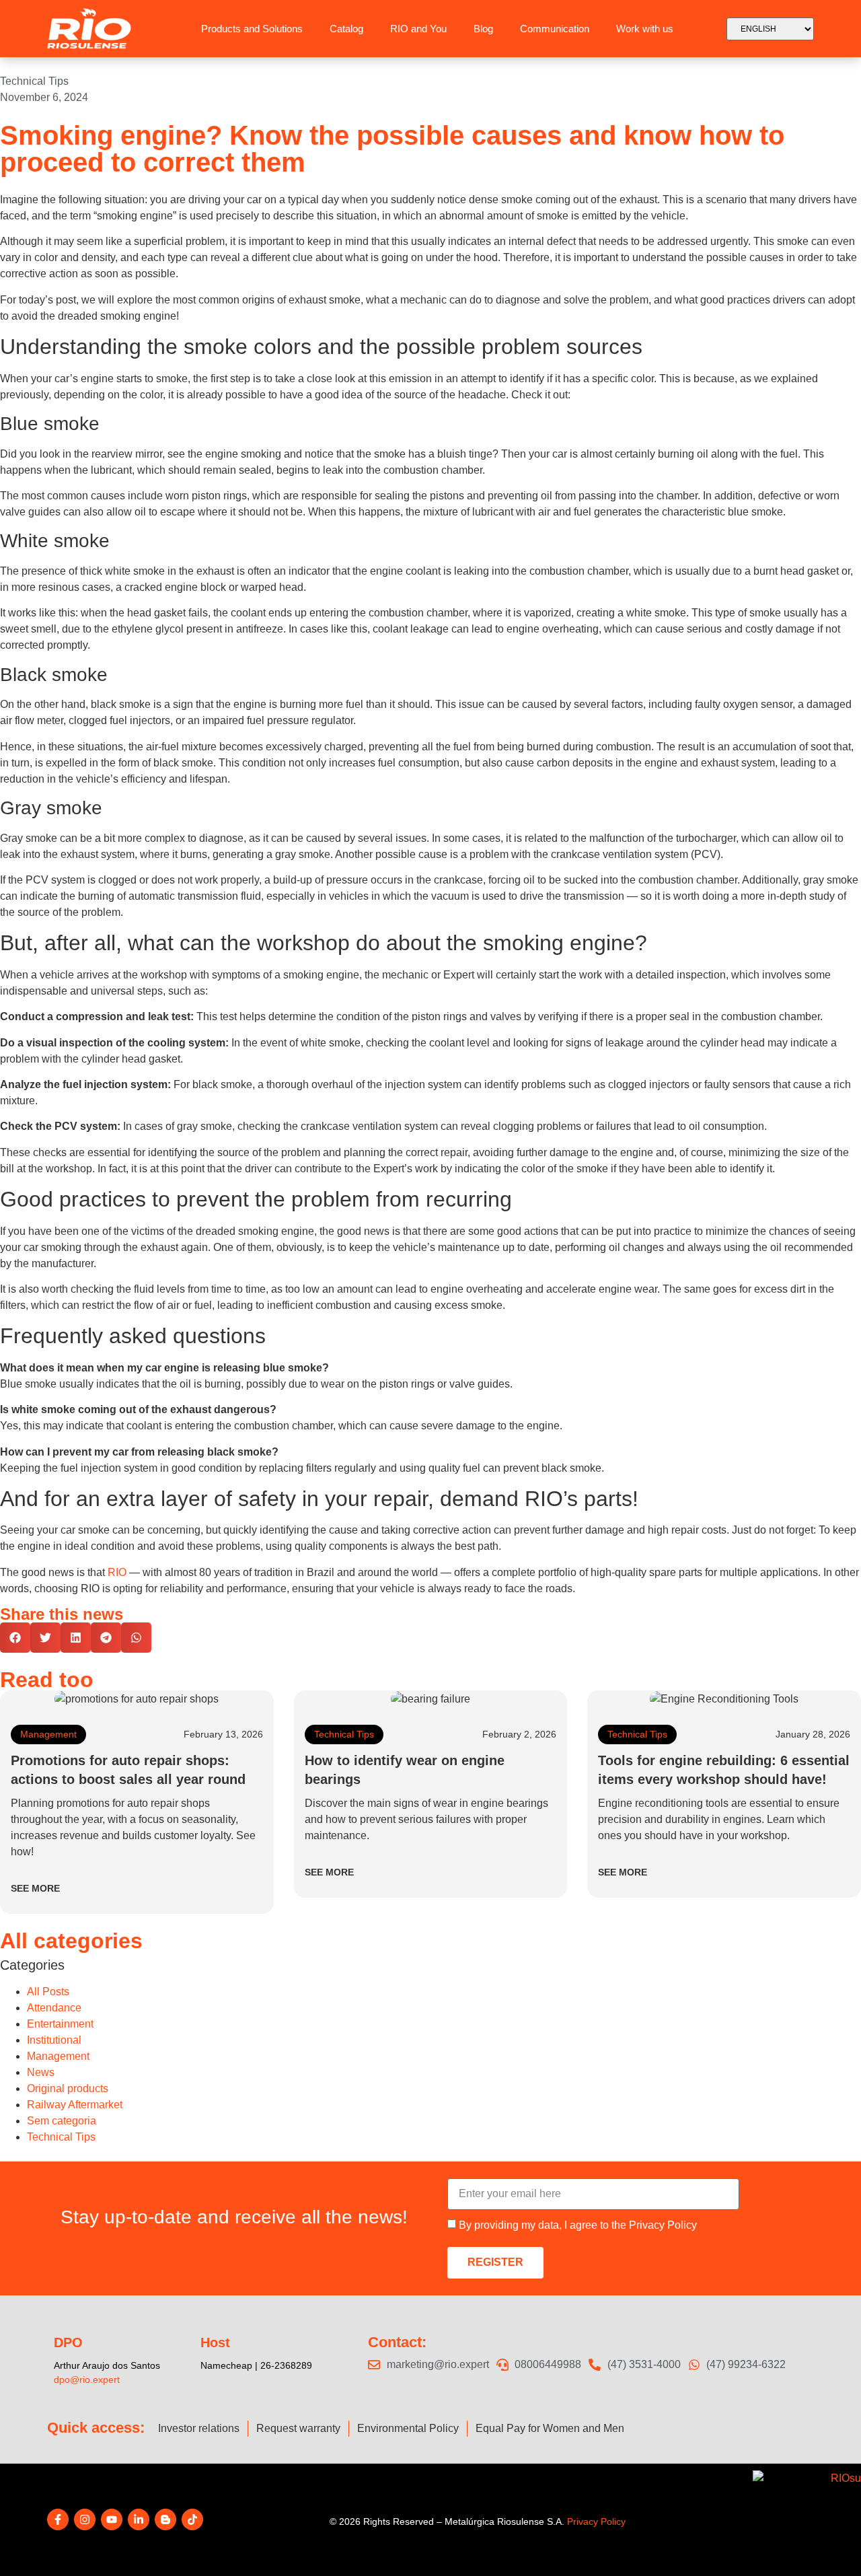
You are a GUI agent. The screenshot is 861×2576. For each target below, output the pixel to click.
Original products (68, 2088)
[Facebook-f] (58, 2519)
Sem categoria (62, 2121)
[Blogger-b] (165, 2519)
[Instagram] (85, 2519)
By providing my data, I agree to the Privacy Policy (578, 2225)
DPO (68, 2342)
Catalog (346, 29)
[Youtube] (112, 2519)
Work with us (645, 29)
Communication (555, 29)
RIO (117, 1572)
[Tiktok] (192, 2519)
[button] (15, 1638)
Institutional (54, 2040)
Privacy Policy (596, 2521)
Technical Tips (34, 81)
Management (48, 1734)
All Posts (48, 1992)
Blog (483, 29)
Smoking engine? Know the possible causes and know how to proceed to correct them (392, 149)
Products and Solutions (252, 29)
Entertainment (60, 2024)
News (41, 2072)
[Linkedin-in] (139, 2519)
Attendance (54, 2008)
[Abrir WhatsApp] (827, 2542)
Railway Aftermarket (75, 2105)
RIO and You (418, 29)
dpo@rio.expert (87, 2380)
